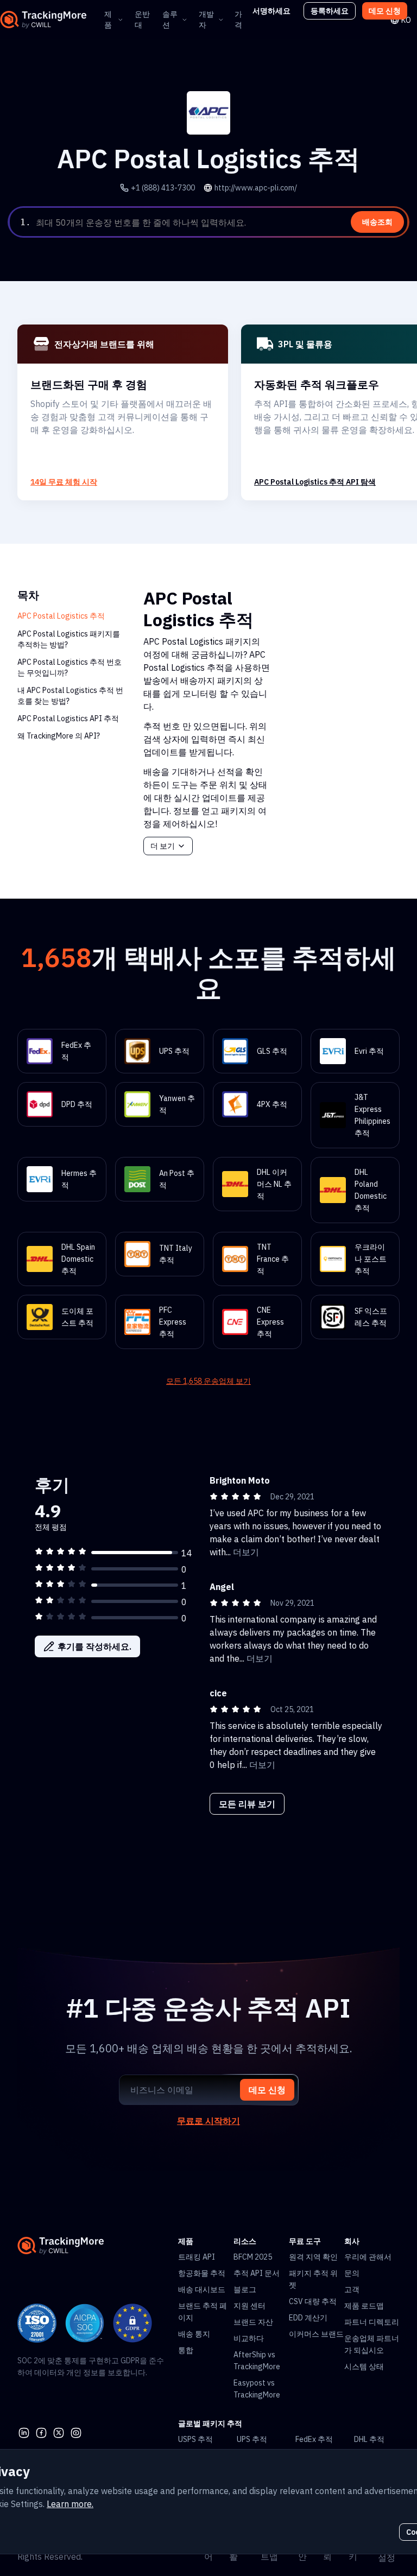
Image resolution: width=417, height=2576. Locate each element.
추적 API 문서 (257, 2273)
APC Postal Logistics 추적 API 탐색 (315, 482)
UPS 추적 (252, 2439)
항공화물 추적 (202, 2273)
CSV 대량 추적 (313, 2301)
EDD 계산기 (308, 2318)
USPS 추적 (195, 2439)
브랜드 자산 (253, 2322)
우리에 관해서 (368, 2257)
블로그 (245, 2289)
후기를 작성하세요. (94, 1646)
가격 (238, 20)
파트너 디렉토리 (372, 2322)
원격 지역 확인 (313, 2257)
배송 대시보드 (202, 2289)
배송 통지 (194, 2334)
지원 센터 (249, 2306)
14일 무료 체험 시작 (64, 482)
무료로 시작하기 (208, 2121)
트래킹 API (197, 2257)
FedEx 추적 (314, 2439)
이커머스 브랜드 (316, 2334)
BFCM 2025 (253, 2257)
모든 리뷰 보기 (247, 1804)
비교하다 (249, 2338)
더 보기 (163, 846)
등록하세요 (330, 11)
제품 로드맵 (364, 2306)
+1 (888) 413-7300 (163, 188)
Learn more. (70, 2504)
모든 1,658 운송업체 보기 (208, 1381)
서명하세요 (271, 11)
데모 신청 (385, 11)
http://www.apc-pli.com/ (256, 188)
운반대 (142, 20)
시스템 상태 (364, 2367)
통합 (186, 2350)
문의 (352, 2273)
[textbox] (220, 222)
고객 (352, 2289)
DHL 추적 (369, 2439)
